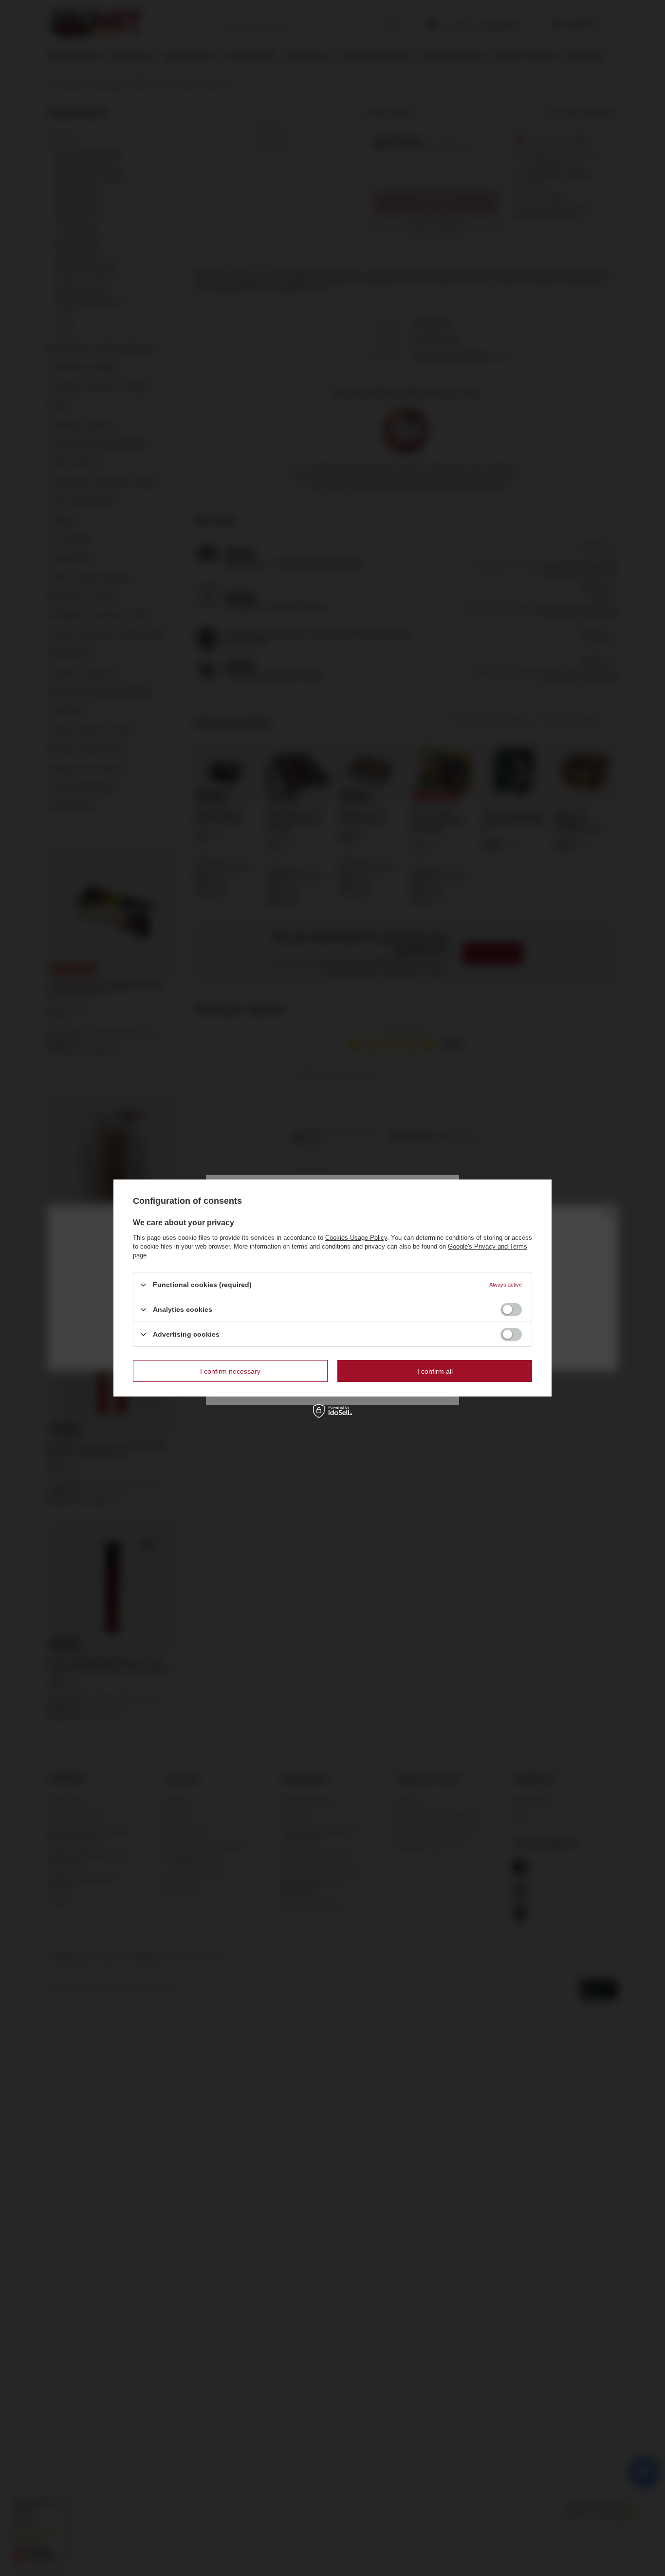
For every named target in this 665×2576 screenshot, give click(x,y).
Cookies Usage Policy (356, 1238)
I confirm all (435, 1371)
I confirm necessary (230, 1371)
